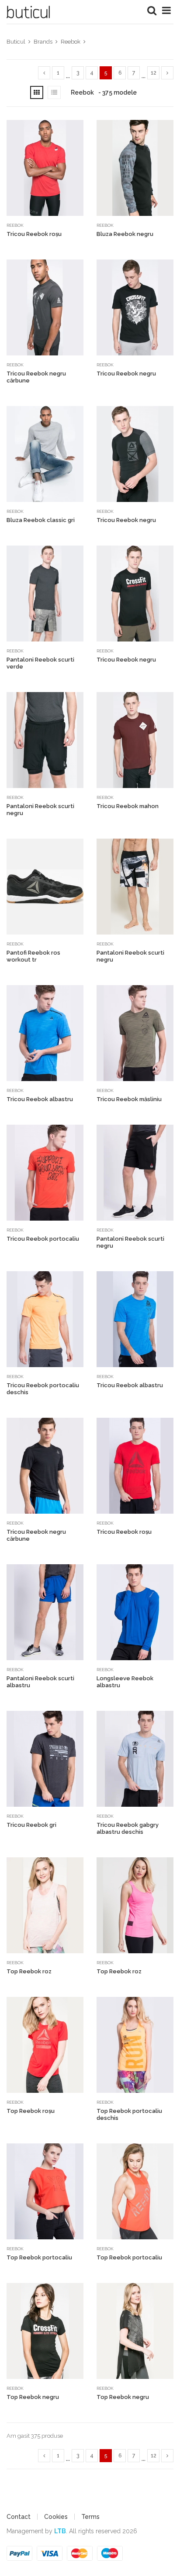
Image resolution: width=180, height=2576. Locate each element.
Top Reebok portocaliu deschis (129, 2114)
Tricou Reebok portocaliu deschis (43, 1389)
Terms (90, 2517)
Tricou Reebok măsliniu (129, 1099)
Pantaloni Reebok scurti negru (40, 810)
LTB (60, 2531)
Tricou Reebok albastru (40, 1099)
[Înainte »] (167, 73)
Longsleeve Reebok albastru (125, 1682)
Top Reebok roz (29, 1971)
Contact (19, 2517)
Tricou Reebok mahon (128, 806)
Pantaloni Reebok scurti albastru (40, 1682)
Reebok (15, 225)
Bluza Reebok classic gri (41, 520)
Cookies (56, 2517)
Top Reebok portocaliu (39, 2257)
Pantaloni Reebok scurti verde (40, 663)
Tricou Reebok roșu (34, 234)
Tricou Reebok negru (126, 374)
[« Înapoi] (44, 73)
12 (154, 73)
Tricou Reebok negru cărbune (36, 377)
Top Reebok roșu (31, 2111)
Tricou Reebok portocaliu (43, 1239)
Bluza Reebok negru (125, 234)
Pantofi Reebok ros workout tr (33, 956)
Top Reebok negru (33, 2397)
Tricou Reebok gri (31, 1825)
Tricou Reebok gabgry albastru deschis (128, 1828)
